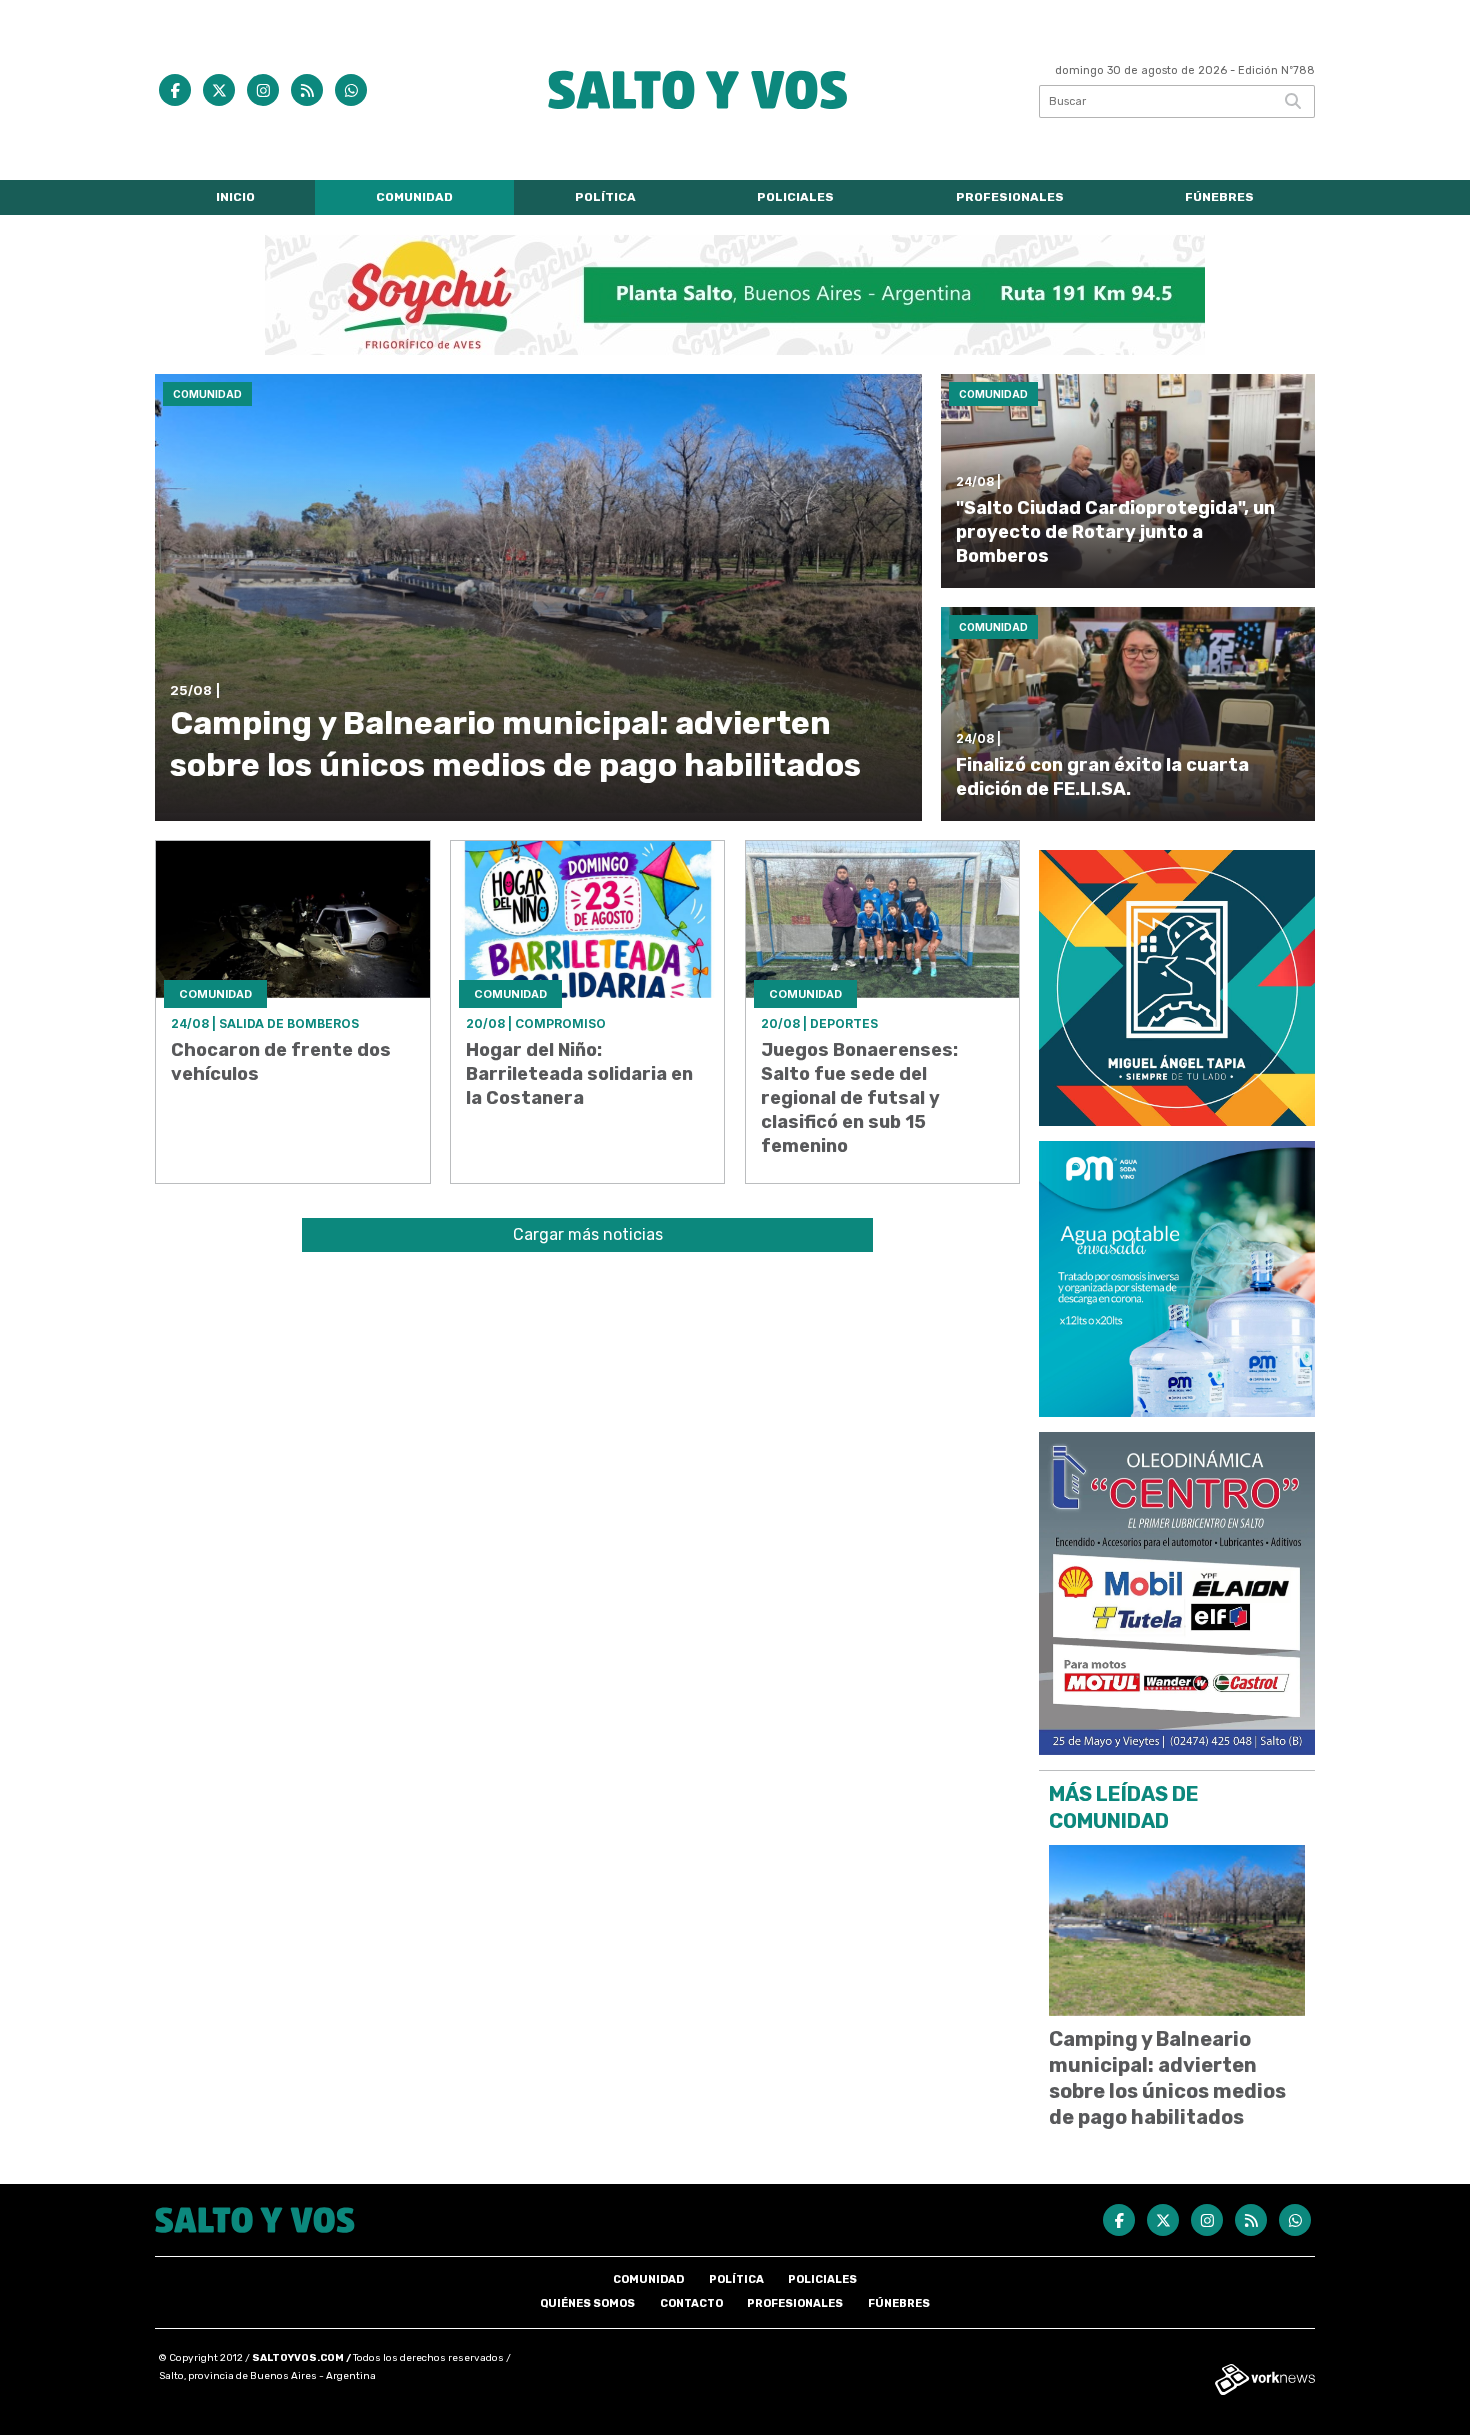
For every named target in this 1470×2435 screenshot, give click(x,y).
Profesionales (1010, 197)
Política (605, 197)
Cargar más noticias (588, 1234)
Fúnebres (1219, 197)
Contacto (691, 2303)
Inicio (235, 197)
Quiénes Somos (587, 2303)
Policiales (795, 197)
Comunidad (414, 197)
